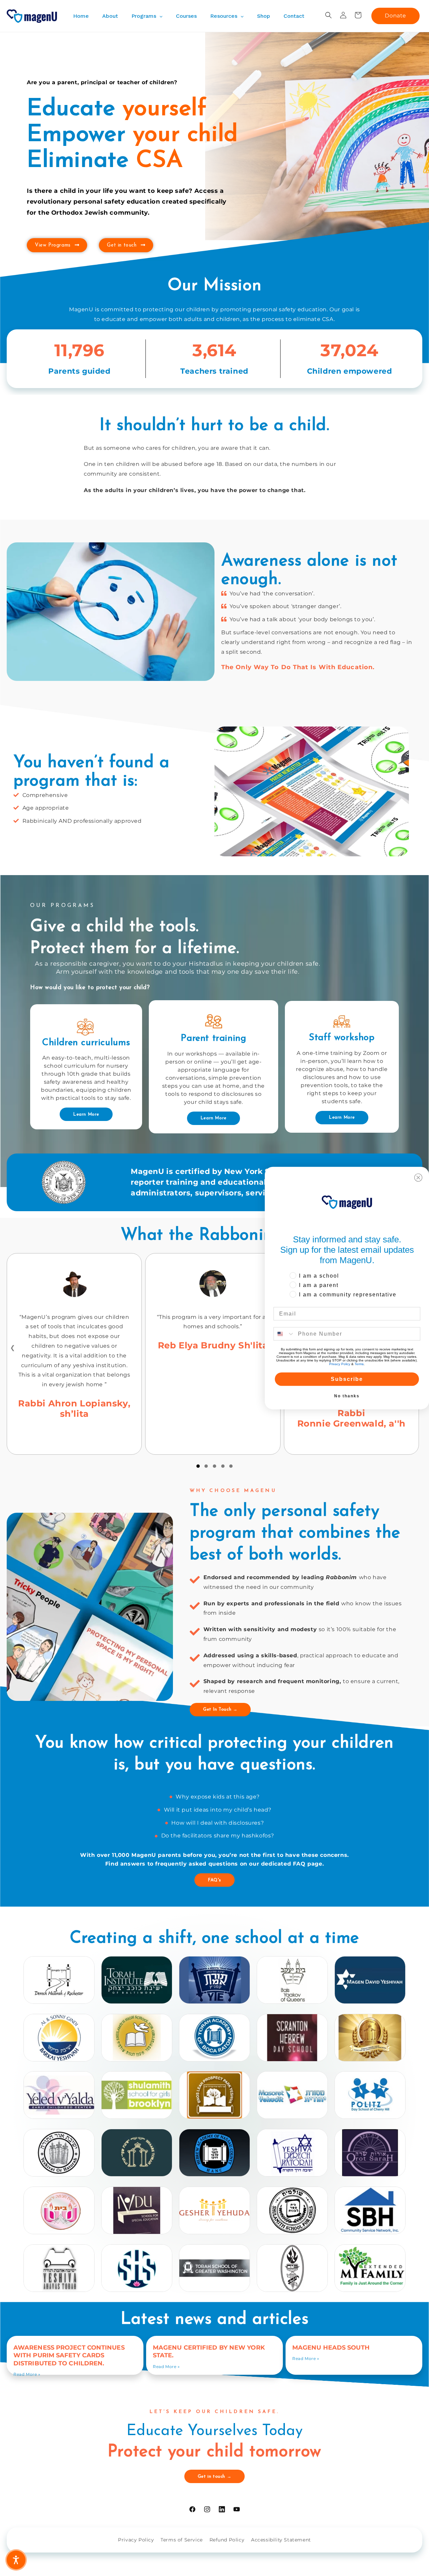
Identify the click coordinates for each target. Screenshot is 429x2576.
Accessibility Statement (281, 2540)
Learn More (86, 1114)
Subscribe (347, 1379)
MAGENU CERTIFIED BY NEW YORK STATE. (209, 2351)
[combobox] (284, 1334)
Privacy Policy (136, 2540)
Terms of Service (182, 2540)
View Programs (53, 245)
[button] (328, 15)
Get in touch (122, 245)
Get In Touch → (220, 1709)
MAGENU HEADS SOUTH (331, 2348)
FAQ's (214, 1880)
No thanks (347, 1396)
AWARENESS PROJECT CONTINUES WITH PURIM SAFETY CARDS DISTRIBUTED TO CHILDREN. (69, 2355)
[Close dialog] (418, 1178)
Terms (359, 1364)
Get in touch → (214, 2477)
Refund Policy (227, 2540)
